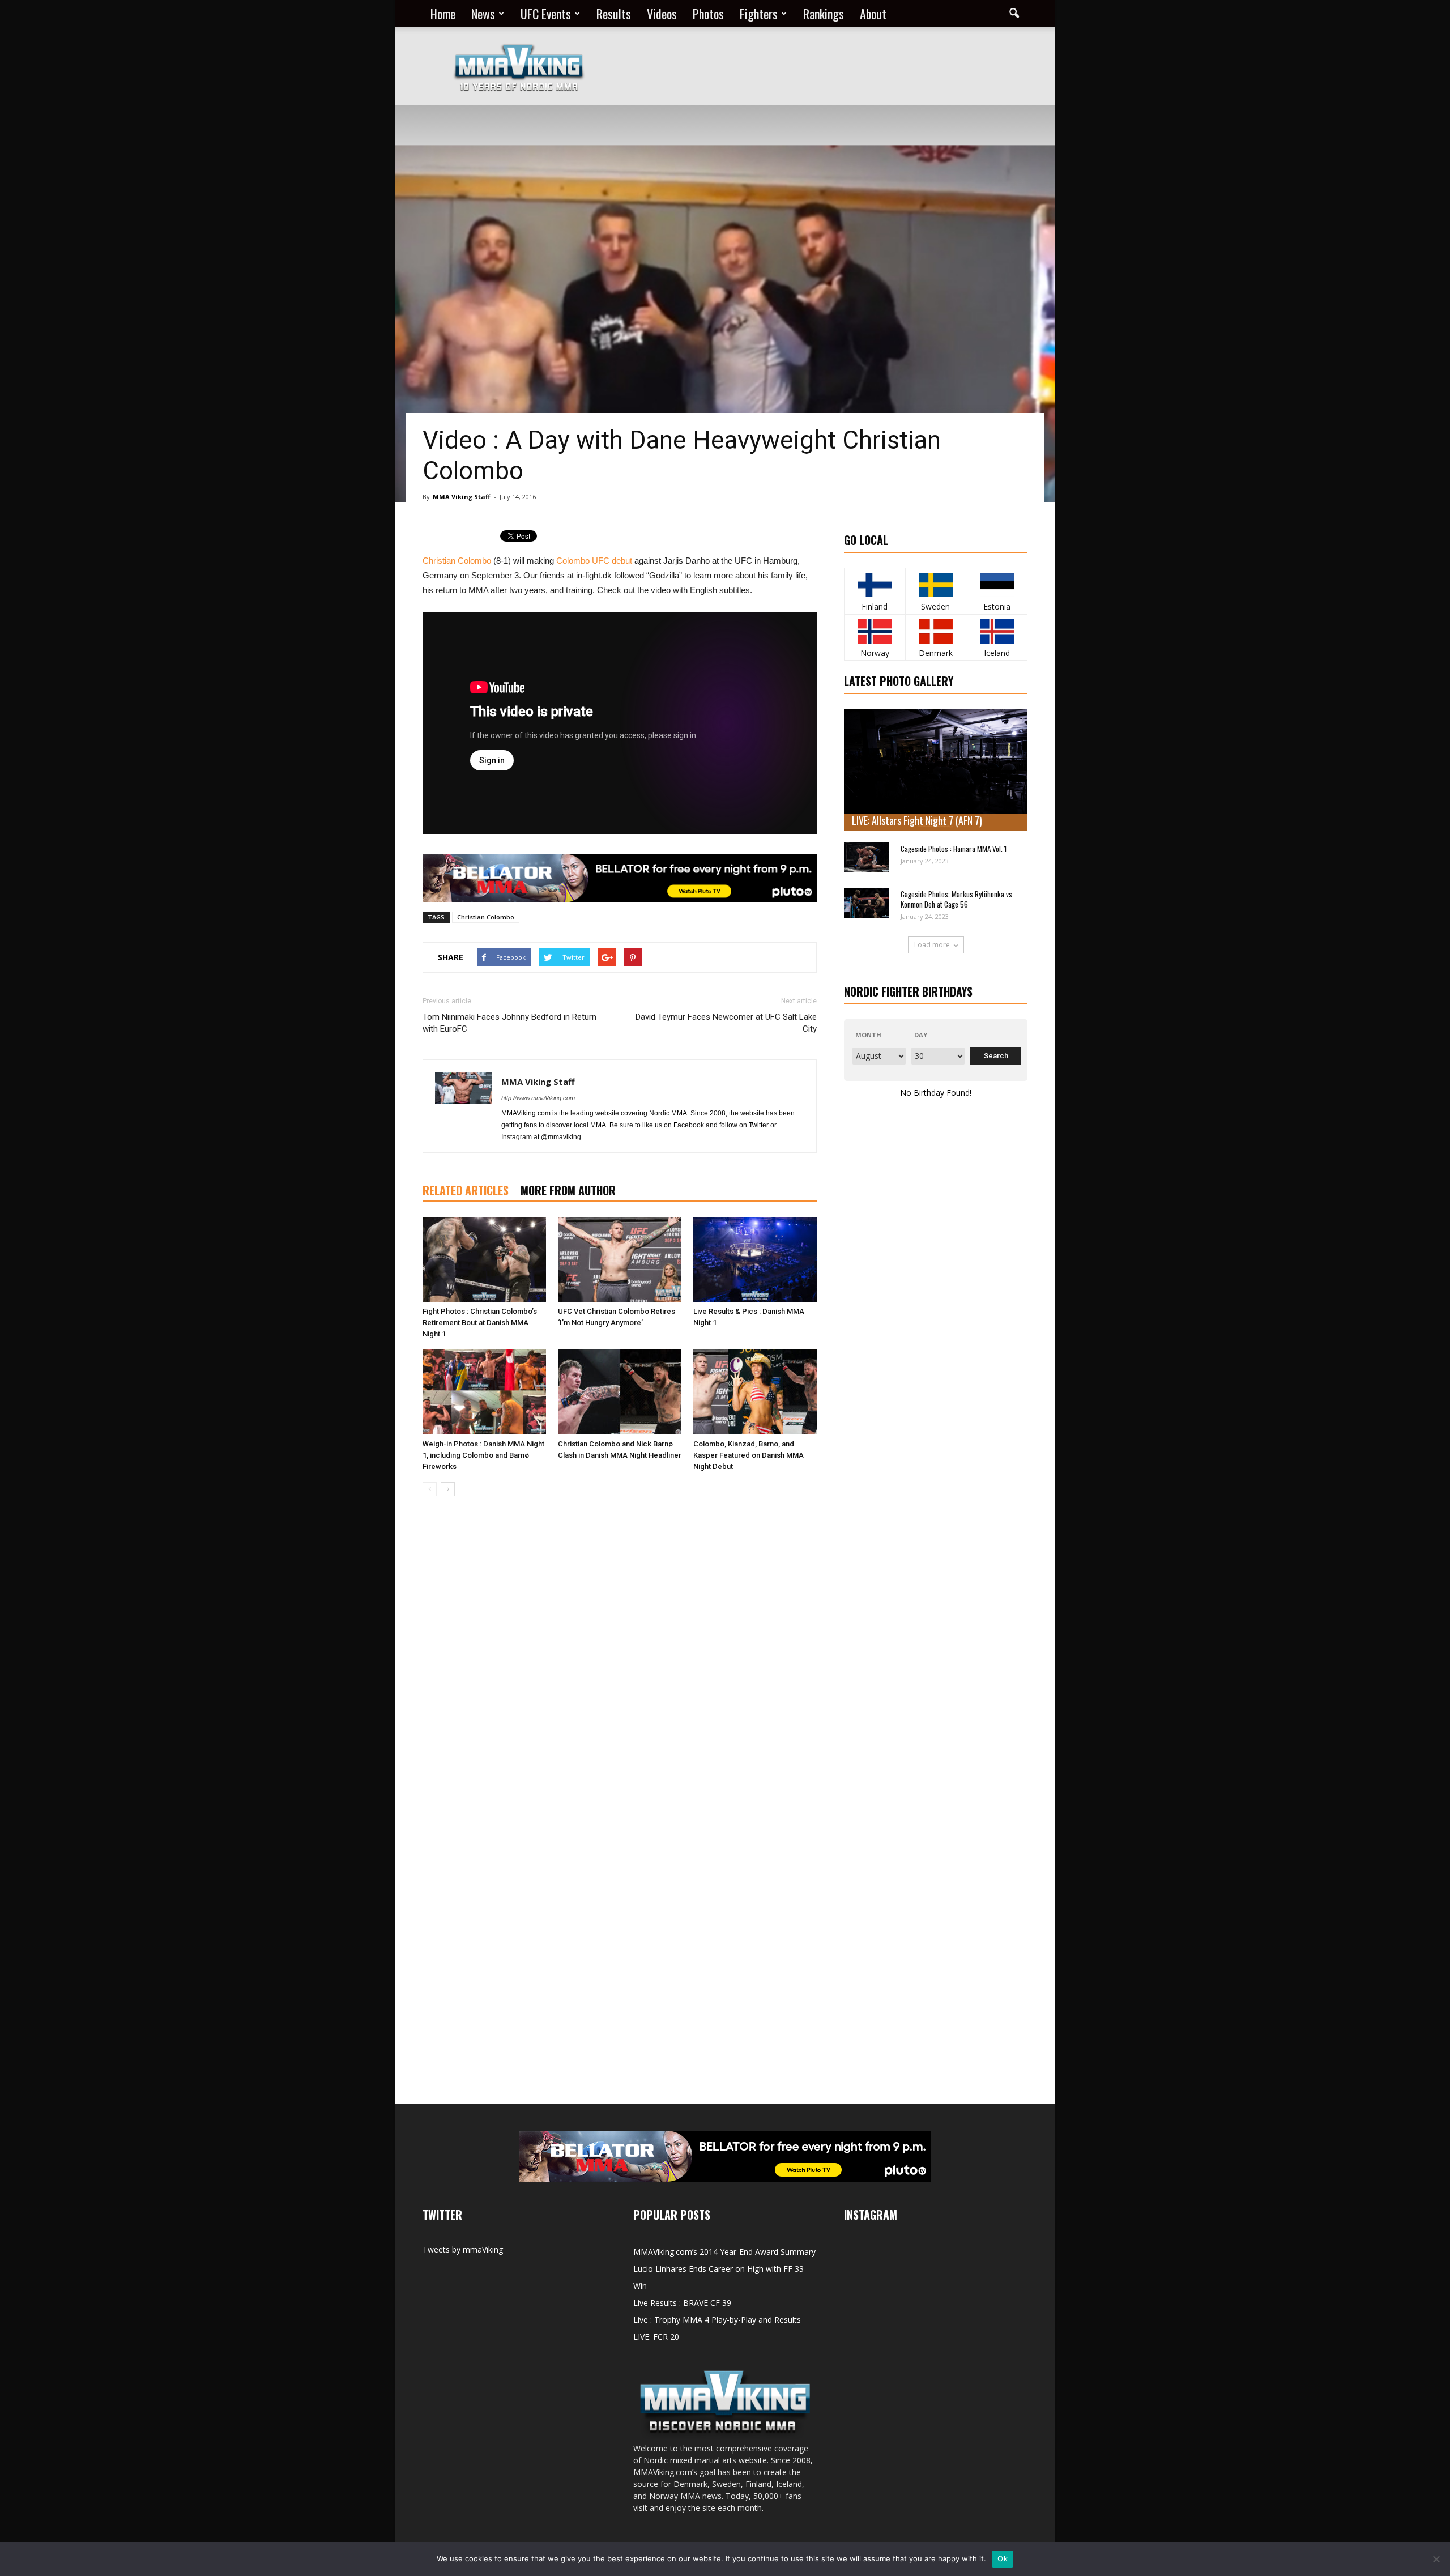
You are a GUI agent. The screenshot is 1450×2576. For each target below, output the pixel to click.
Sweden (935, 606)
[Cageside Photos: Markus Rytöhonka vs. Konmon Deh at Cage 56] (867, 903)
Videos (662, 14)
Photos (708, 14)
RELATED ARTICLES (466, 1190)
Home (443, 14)
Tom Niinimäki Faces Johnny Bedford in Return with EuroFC (509, 1023)
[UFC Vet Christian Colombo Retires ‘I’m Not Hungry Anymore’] (620, 1259)
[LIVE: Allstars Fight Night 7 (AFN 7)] (936, 770)
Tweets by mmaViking (463, 2249)
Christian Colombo (457, 561)
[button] (1014, 14)
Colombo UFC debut (594, 561)
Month (868, 1035)
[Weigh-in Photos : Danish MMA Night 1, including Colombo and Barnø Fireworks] (484, 1392)
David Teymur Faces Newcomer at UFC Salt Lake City (726, 1023)
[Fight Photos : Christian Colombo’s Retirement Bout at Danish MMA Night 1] (484, 1259)
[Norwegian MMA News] (875, 631)
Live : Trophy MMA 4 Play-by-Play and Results (717, 2320)
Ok (1003, 2558)
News (483, 14)
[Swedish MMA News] (875, 585)
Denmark (936, 653)
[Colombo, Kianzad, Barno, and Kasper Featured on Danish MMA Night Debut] (755, 1392)
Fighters (759, 14)
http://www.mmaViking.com (538, 1098)
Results (614, 14)
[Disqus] (620, 1665)
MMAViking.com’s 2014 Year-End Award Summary (724, 2252)
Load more (932, 945)
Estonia (997, 606)
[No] (1436, 2559)
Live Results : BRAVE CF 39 (682, 2303)
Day (921, 1035)
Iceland (997, 653)
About (873, 14)
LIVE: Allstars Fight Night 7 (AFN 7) (917, 820)
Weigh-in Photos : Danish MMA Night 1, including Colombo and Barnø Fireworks (483, 1455)
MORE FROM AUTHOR (568, 1190)
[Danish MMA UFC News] (936, 631)
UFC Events (546, 14)
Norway (875, 653)
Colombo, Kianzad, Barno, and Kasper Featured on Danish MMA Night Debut (749, 1455)
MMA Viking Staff (462, 497)
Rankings (824, 14)
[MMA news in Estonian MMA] (997, 585)
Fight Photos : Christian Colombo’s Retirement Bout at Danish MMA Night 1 (480, 1323)
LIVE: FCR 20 (656, 2337)
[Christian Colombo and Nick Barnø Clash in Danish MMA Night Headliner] (620, 1392)
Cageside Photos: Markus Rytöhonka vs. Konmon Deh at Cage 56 (957, 899)
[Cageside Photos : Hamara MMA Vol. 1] (867, 857)
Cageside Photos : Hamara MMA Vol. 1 (954, 849)
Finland (875, 606)
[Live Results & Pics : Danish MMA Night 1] (755, 1259)
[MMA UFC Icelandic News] (997, 631)
